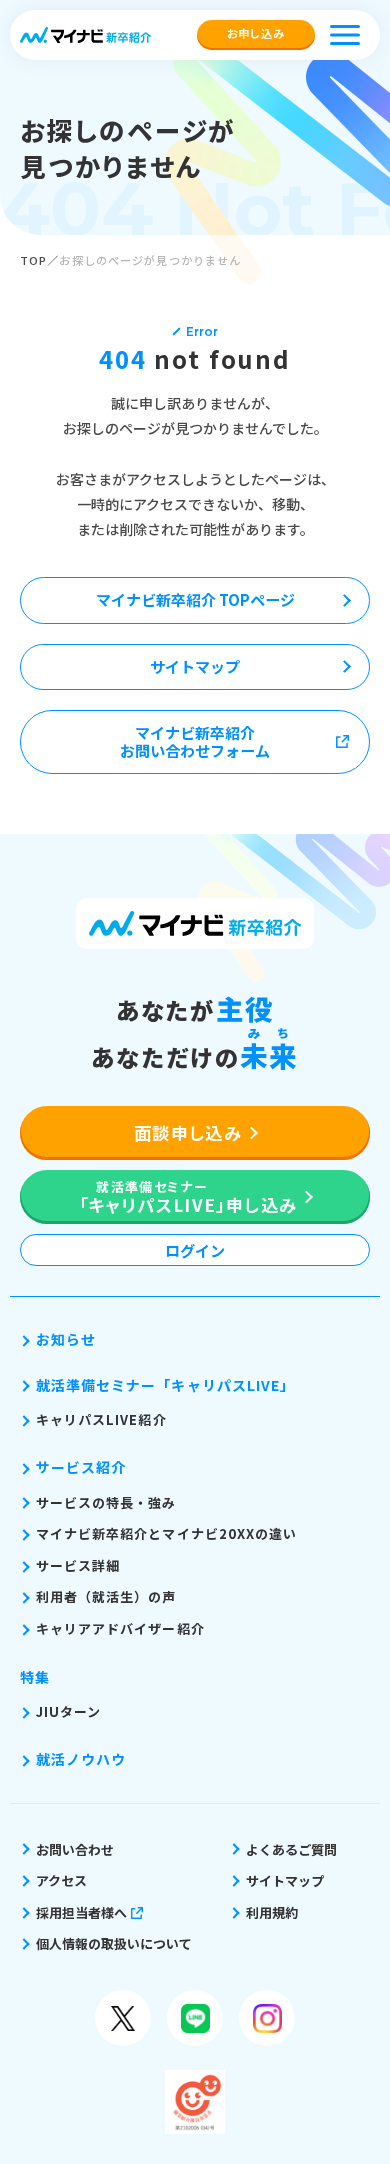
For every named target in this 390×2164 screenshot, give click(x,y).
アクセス (61, 1880)
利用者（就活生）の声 (106, 1596)
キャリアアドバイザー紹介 (120, 1628)
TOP (33, 260)
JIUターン (68, 1711)
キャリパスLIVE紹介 (101, 1419)
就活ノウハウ (81, 1759)
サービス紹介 (81, 1467)
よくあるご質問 (291, 1849)
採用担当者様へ (81, 1912)
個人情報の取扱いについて (114, 1943)
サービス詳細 (78, 1565)
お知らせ (66, 1339)
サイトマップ (285, 1880)
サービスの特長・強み (106, 1502)
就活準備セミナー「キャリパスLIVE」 (165, 1385)
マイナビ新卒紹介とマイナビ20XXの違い (166, 1533)
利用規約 (272, 1912)
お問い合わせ (75, 1849)
